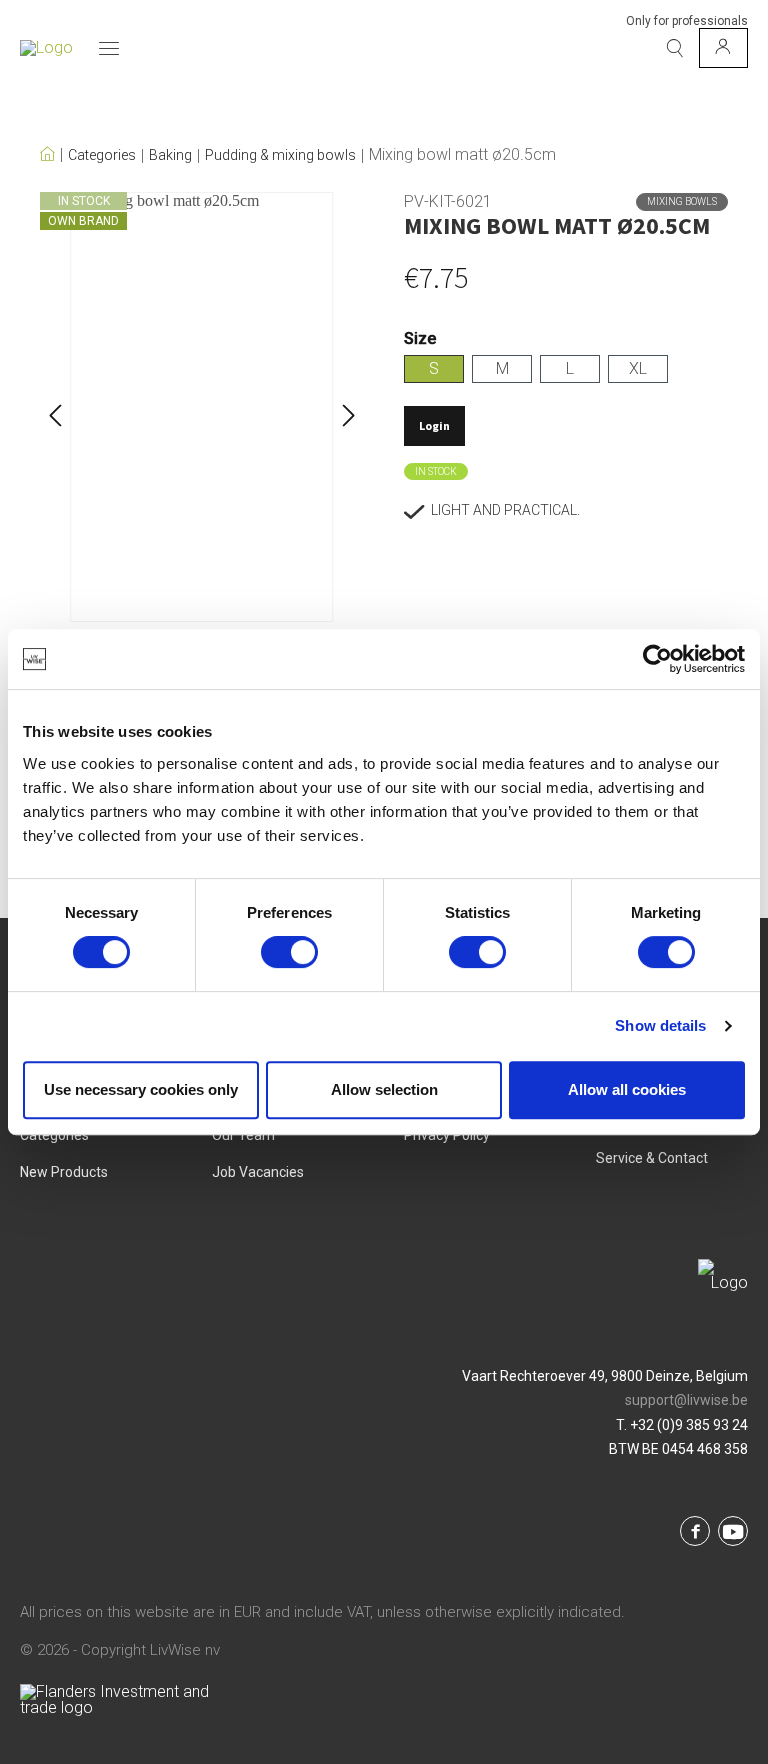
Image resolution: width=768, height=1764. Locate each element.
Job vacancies (258, 1172)
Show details (660, 1025)
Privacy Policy (447, 1135)
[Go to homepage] (46, 48)
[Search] (675, 48)
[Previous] (55, 407)
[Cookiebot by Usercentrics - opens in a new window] (657, 659)
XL (638, 368)
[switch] (289, 952)
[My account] (723, 48)
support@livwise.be (686, 1400)
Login (434, 425)
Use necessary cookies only (141, 1089)
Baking (170, 155)
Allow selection (384, 1089)
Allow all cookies (627, 1089)
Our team (243, 1135)
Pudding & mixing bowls (280, 155)
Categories (102, 155)
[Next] (349, 407)
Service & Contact (652, 1158)
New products (64, 1172)
